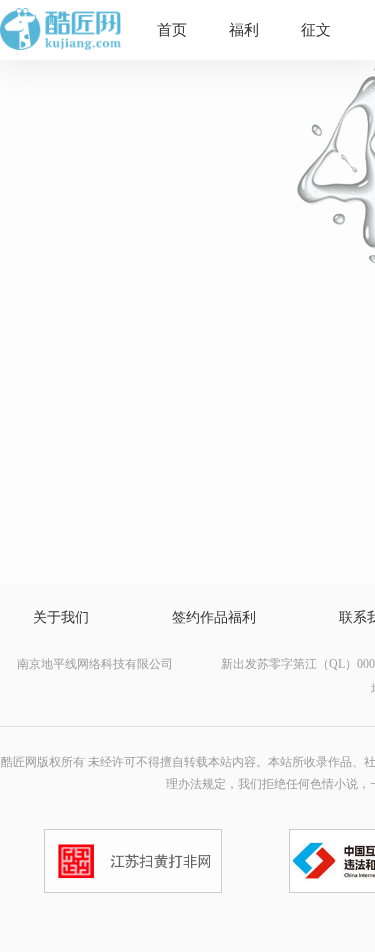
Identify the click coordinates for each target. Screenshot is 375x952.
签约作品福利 (214, 617)
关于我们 (61, 617)
